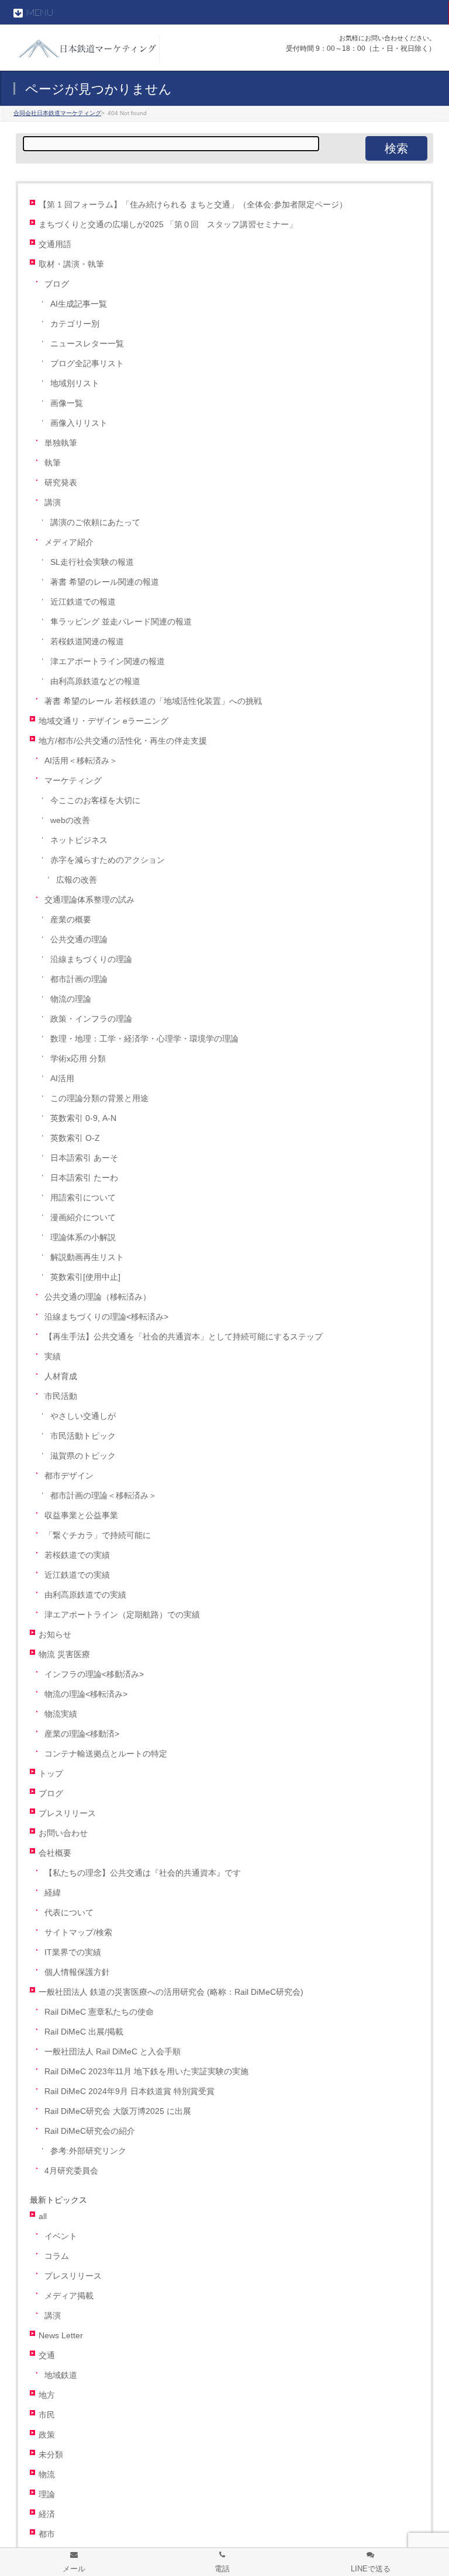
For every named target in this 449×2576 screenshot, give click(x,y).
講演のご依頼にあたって (95, 523)
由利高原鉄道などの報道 (95, 681)
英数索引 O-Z (75, 1138)
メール (74, 2569)
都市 (47, 2534)
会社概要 (55, 1853)
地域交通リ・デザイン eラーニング (103, 721)
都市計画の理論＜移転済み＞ (103, 1496)
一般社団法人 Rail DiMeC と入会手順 (113, 2052)
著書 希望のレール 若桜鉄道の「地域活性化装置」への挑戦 (153, 701)
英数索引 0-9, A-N (83, 1118)
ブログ (57, 284)
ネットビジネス (79, 840)
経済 (47, 2514)
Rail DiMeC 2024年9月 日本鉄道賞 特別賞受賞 (129, 2091)
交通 (47, 2355)
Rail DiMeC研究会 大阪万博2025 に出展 (118, 2111)
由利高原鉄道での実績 (85, 1595)
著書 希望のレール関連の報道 (105, 582)
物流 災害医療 (64, 1655)
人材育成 (61, 1376)
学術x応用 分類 (78, 1059)
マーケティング (73, 781)
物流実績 (61, 1714)
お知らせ (55, 1635)
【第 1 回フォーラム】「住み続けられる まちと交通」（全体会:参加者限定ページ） (193, 205)
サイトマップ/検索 (78, 1933)
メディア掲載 (69, 2296)
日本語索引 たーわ (84, 1178)
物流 (47, 2475)
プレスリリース (67, 1813)
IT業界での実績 (73, 1952)
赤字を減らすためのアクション (108, 860)
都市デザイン (69, 1476)
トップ (51, 1774)
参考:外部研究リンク (88, 2151)
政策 (47, 2435)
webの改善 (70, 820)
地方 (47, 2395)
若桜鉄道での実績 (77, 1555)
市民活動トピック (83, 1436)
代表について (69, 1913)
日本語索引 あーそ (84, 1158)
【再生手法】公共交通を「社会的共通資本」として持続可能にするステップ (184, 1337)
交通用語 (55, 244)
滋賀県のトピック (83, 1456)
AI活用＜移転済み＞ (81, 761)
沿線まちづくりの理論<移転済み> (106, 1317)
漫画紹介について (83, 1218)
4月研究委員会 (71, 2171)
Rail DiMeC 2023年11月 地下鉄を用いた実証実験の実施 (146, 2072)
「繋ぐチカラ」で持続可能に (98, 1535)
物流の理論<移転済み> (86, 1694)
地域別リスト (75, 383)
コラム (57, 2256)
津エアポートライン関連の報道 (108, 662)
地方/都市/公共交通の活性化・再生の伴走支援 (123, 741)
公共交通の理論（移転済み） (98, 1297)
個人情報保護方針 (77, 1972)
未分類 (51, 2455)
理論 (47, 2495)
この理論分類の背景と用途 (99, 1098)
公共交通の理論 (79, 940)
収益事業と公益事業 (81, 1516)
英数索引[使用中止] (85, 1277)
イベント (61, 2236)
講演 (53, 503)
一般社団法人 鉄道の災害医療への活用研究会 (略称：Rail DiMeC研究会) (171, 1992)
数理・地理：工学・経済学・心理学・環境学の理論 (144, 1039)
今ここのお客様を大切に (95, 801)
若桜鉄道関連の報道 (87, 642)
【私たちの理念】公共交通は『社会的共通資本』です (143, 1873)
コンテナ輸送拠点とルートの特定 (106, 1754)
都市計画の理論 (79, 979)
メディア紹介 (69, 542)
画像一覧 (67, 403)
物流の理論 (71, 999)
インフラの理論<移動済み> (94, 1674)
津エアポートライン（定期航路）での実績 (122, 1615)
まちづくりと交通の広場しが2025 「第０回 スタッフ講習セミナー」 (168, 225)
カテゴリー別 (75, 324)
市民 (47, 2415)
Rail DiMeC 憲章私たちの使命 (99, 2012)
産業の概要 (71, 920)
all (43, 2216)
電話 (222, 2569)
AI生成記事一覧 (79, 304)
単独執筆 (61, 443)
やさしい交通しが (83, 1416)
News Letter (61, 2336)
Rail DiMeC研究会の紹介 (90, 2131)
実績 (53, 1357)
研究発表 (61, 483)
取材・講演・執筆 (71, 264)
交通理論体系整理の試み (89, 900)
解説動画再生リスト (87, 1257)
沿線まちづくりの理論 (91, 959)
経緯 (53, 1893)
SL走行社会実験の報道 (92, 562)
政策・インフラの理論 (91, 1019)
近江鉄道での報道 (83, 602)
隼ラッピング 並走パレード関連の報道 (121, 622)
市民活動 (61, 1396)
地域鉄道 (61, 2375)
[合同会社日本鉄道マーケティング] (87, 49)
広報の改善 (77, 880)
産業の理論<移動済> (82, 1734)
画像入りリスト (79, 423)
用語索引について (83, 1198)
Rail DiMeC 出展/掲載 (84, 2032)
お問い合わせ (63, 1833)
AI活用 (62, 1079)
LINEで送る (371, 2569)
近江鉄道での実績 (77, 1575)
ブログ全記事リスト (87, 364)
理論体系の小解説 (83, 1237)
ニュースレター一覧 (87, 344)
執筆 (53, 463)
